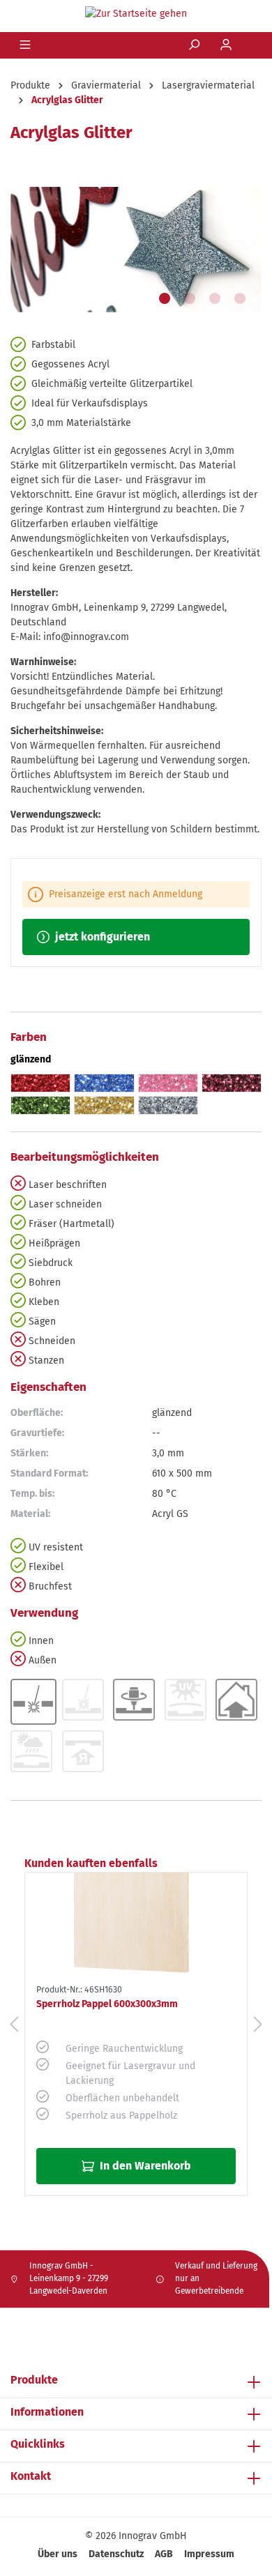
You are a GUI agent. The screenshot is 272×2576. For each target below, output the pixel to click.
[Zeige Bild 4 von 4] (240, 298)
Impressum (209, 2554)
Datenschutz (116, 2554)
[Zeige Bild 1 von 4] (165, 298)
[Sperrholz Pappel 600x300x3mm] (136, 1926)
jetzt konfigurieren (101, 937)
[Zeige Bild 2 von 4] (190, 298)
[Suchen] (195, 45)
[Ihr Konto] (227, 45)
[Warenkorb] (252, 46)
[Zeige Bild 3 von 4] (215, 298)
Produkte (34, 2380)
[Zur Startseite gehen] (136, 13)
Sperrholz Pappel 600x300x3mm (107, 2004)
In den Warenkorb (144, 2166)
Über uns (58, 2554)
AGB (164, 2554)
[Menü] (27, 45)
